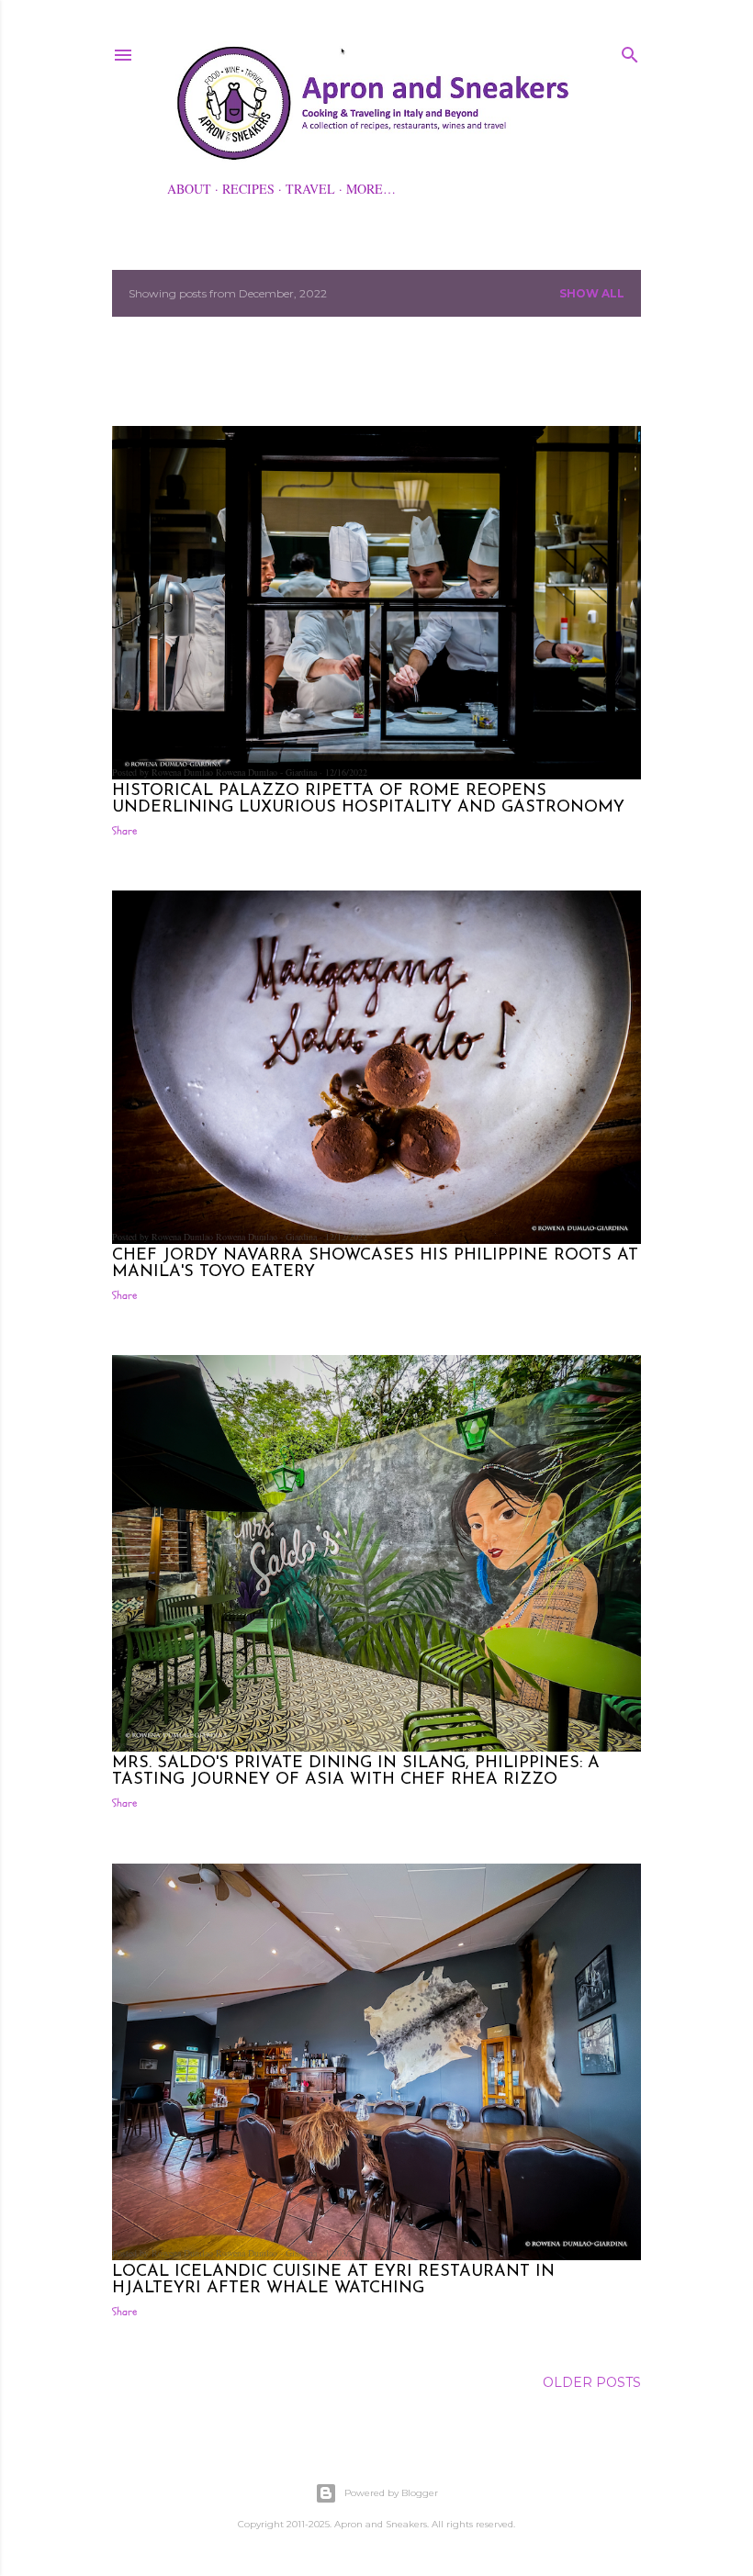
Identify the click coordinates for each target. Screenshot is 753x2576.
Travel (310, 189)
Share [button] (124, 831)
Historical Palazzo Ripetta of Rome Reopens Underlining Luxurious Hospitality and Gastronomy (368, 800)
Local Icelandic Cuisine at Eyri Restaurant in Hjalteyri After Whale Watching (333, 2280)
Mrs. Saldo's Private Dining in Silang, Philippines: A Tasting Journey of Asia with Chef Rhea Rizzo (356, 1772)
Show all (592, 293)
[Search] (630, 51)
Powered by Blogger (391, 2493)
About (189, 189)
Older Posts (592, 2382)
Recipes (248, 189)
